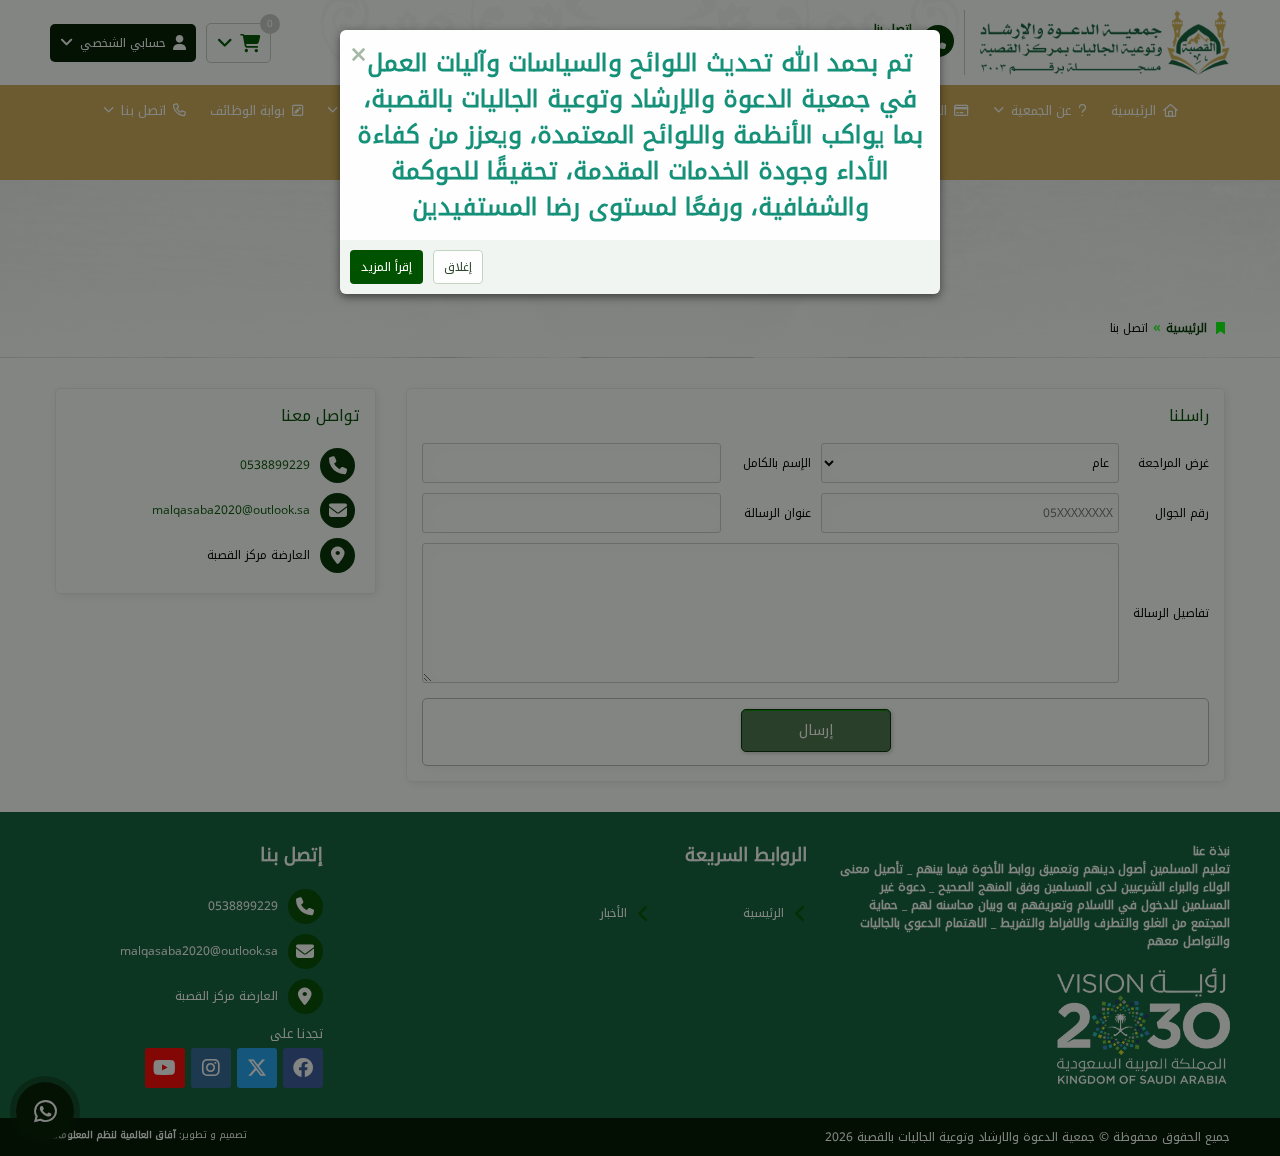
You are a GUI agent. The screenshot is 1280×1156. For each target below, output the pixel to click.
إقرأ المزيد (386, 267)
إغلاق (458, 267)
